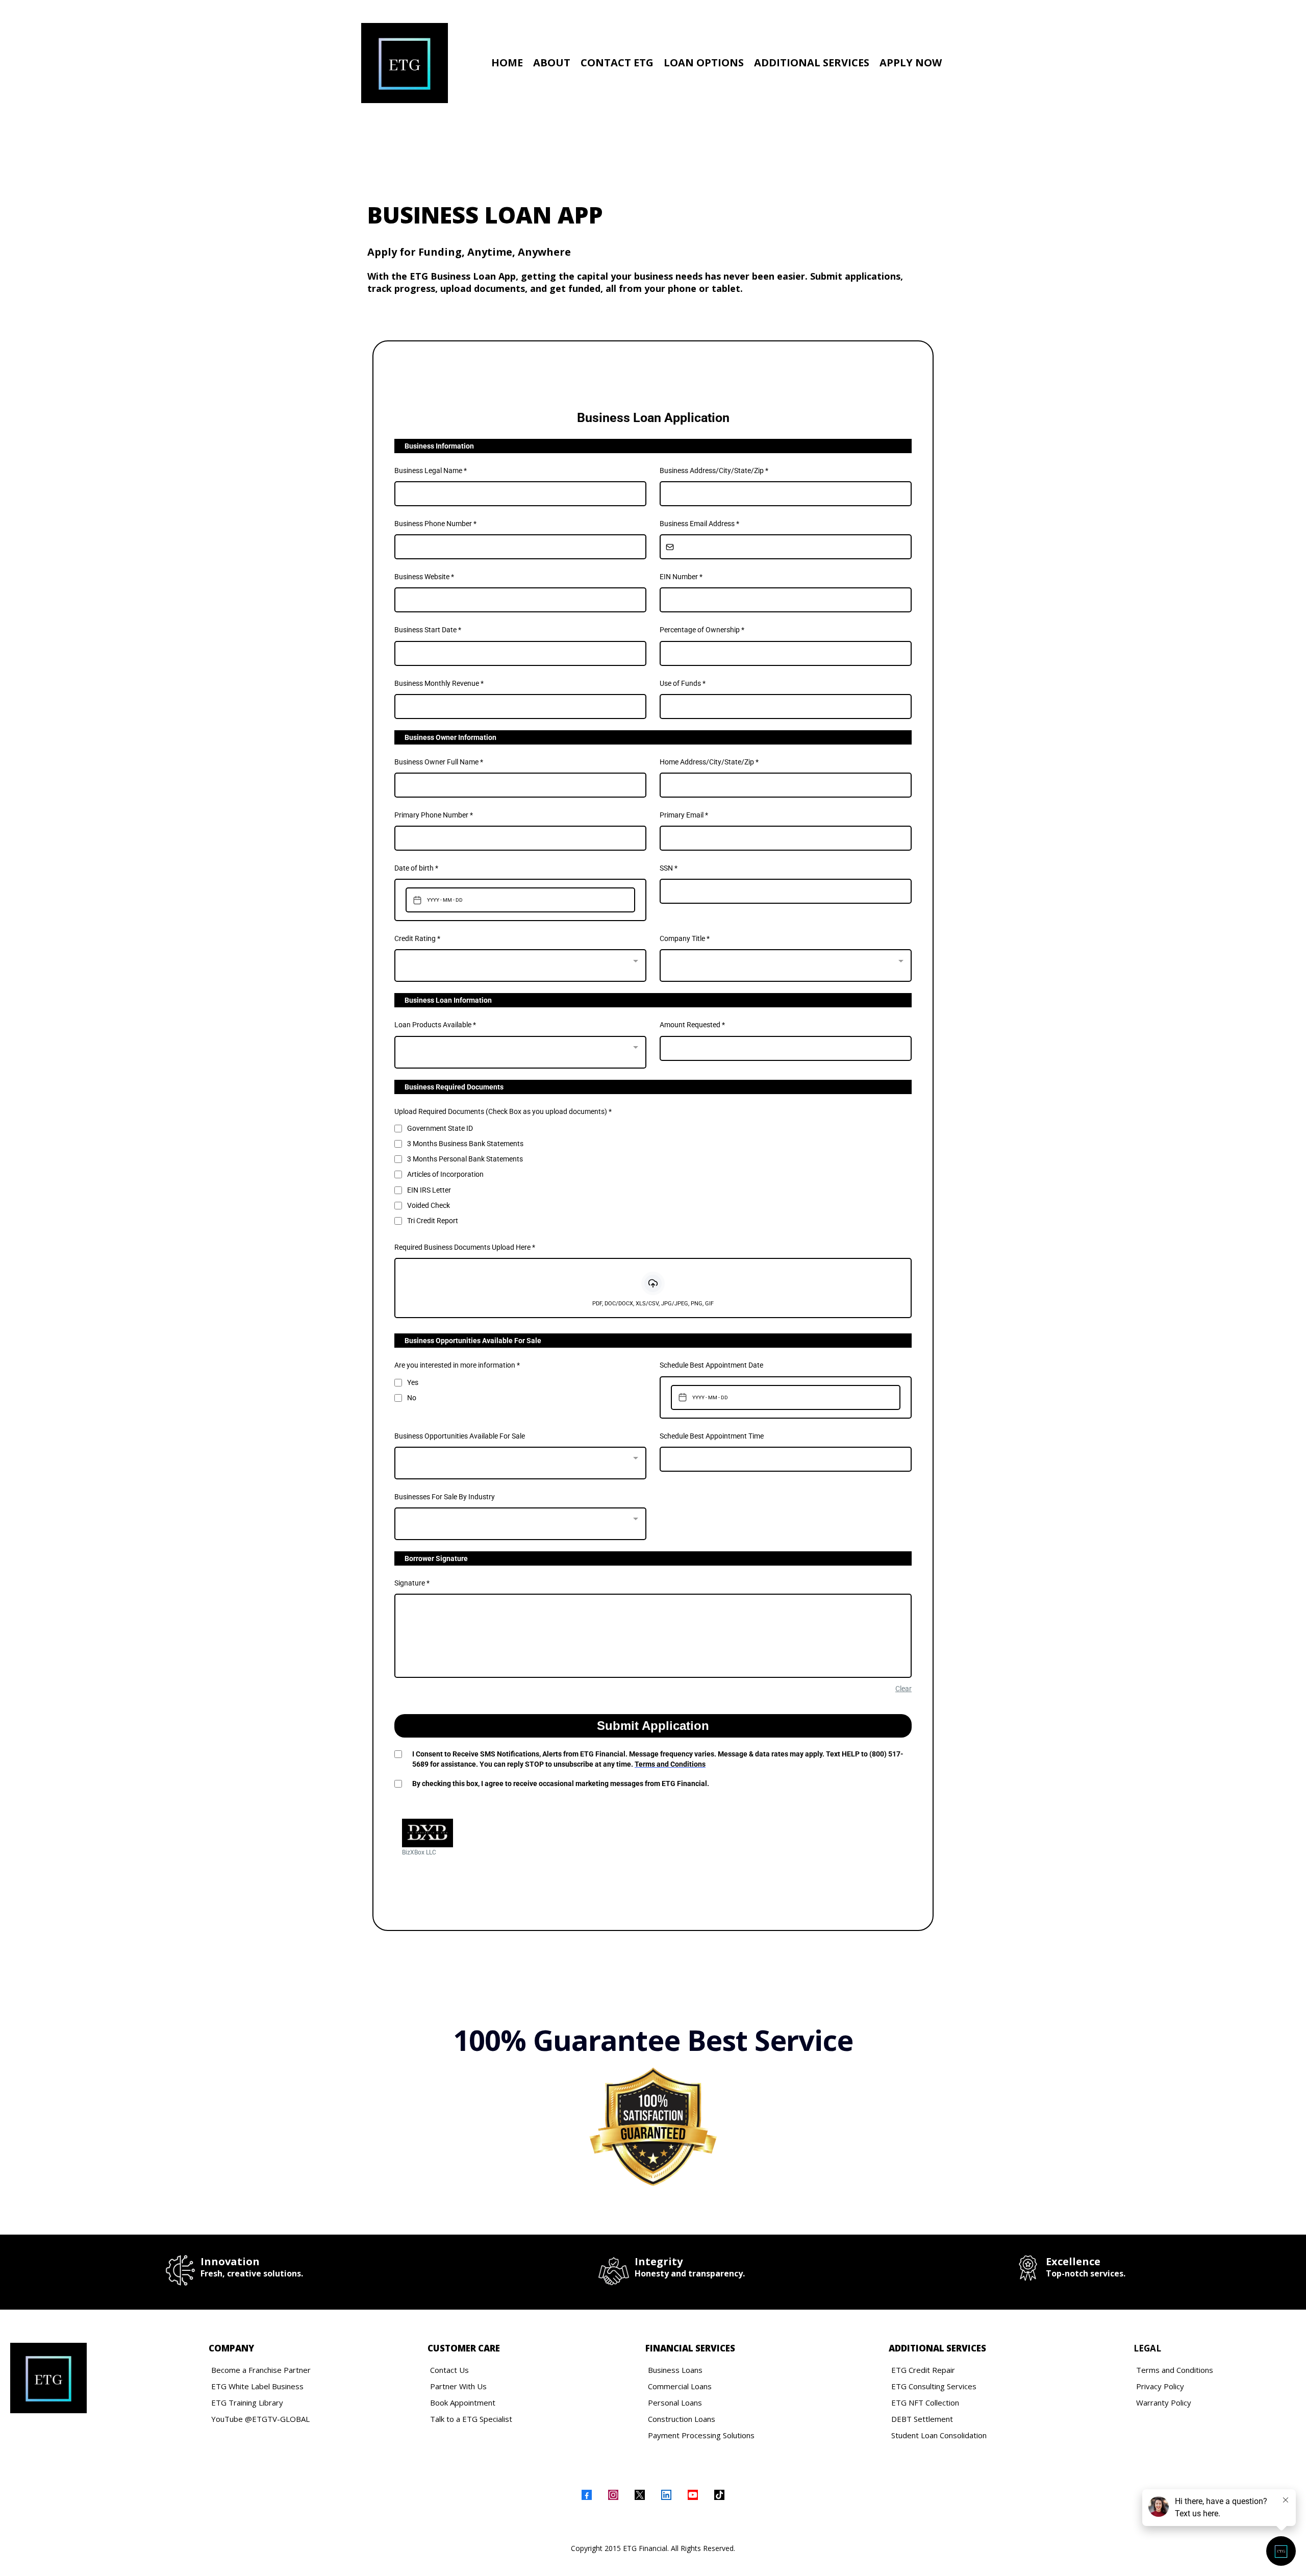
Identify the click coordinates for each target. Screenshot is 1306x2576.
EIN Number (681, 577)
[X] (640, 2495)
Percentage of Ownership (702, 630)
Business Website (424, 577)
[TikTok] (719, 2495)
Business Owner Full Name (439, 762)
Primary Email (684, 815)
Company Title (685, 938)
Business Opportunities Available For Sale (460, 1436)
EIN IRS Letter (429, 1190)
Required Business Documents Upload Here (465, 1247)
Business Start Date (428, 630)
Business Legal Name (431, 470)
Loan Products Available (435, 1025)
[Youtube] (693, 2495)
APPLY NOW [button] (911, 63)
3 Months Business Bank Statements (465, 1144)
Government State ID (440, 1128)
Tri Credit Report (433, 1221)
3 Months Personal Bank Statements (465, 1159)
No (412, 1398)
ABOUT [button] (552, 63)
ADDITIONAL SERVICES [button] (812, 63)
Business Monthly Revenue (439, 683)
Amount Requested (692, 1025)
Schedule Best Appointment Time (712, 1436)
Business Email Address (699, 524)
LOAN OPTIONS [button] (704, 63)
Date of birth (416, 868)
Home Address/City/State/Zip (709, 762)
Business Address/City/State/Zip (714, 470)
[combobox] (520, 965)
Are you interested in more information (457, 1365)
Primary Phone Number (434, 815)
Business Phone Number (435, 524)
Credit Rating (417, 938)
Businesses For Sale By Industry (445, 1497)
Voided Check (429, 1205)
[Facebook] (587, 2495)
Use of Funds (683, 683)
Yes (413, 1382)
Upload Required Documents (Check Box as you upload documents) (503, 1111)
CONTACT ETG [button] (617, 63)
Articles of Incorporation (445, 1174)
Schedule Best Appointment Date (711, 1365)
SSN (669, 868)
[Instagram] (613, 2495)
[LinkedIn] (666, 2495)
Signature (412, 1583)
